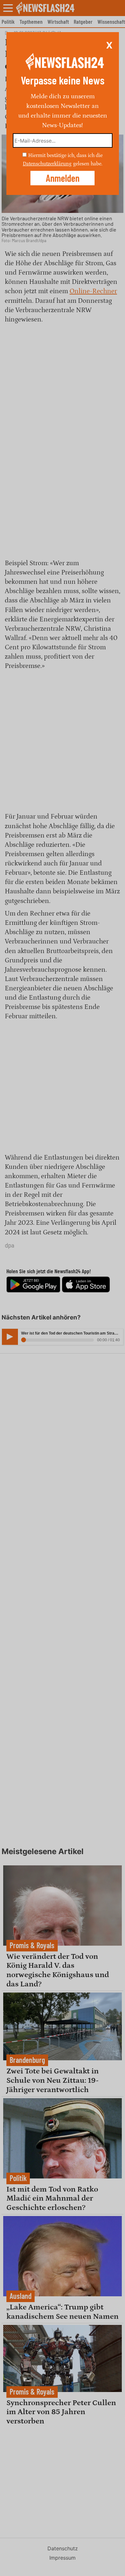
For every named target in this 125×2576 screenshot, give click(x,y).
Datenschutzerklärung (47, 164)
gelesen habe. (88, 164)
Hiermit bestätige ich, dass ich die (65, 155)
